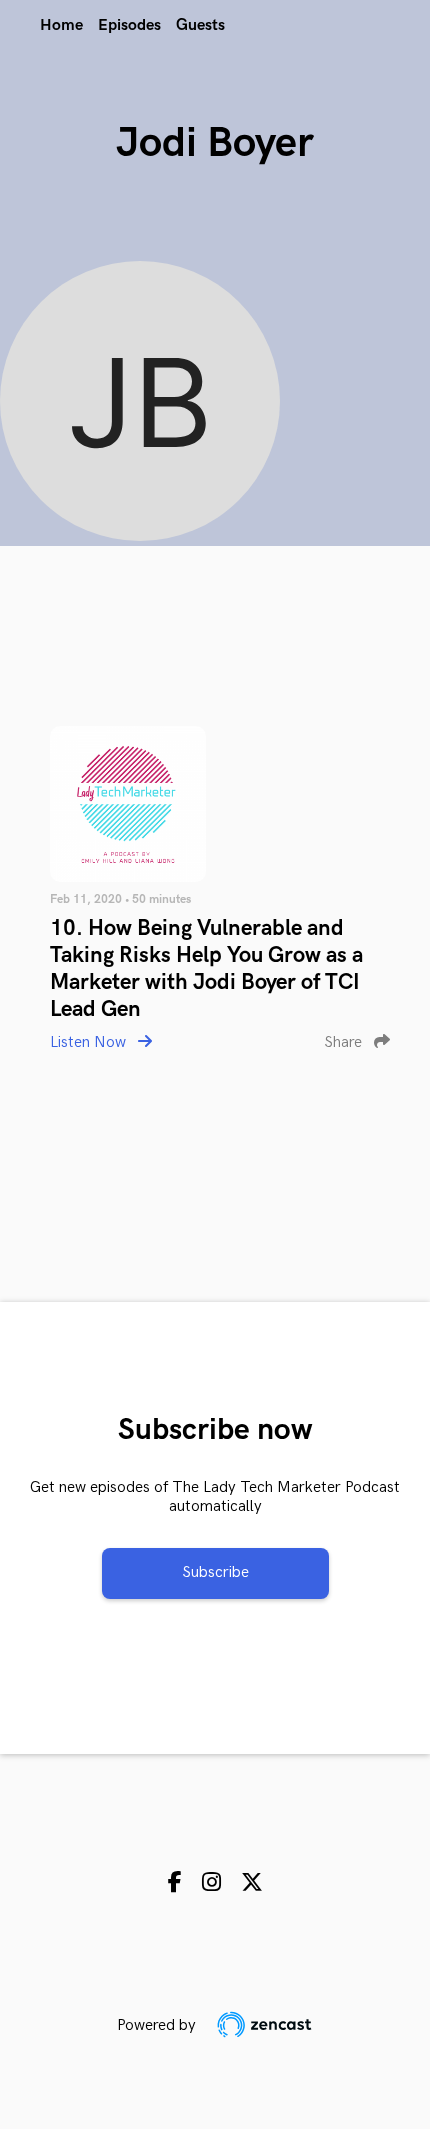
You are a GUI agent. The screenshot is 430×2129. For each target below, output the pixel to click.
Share (345, 1042)
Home (61, 25)
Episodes (129, 25)
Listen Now (90, 1042)
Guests (200, 25)
